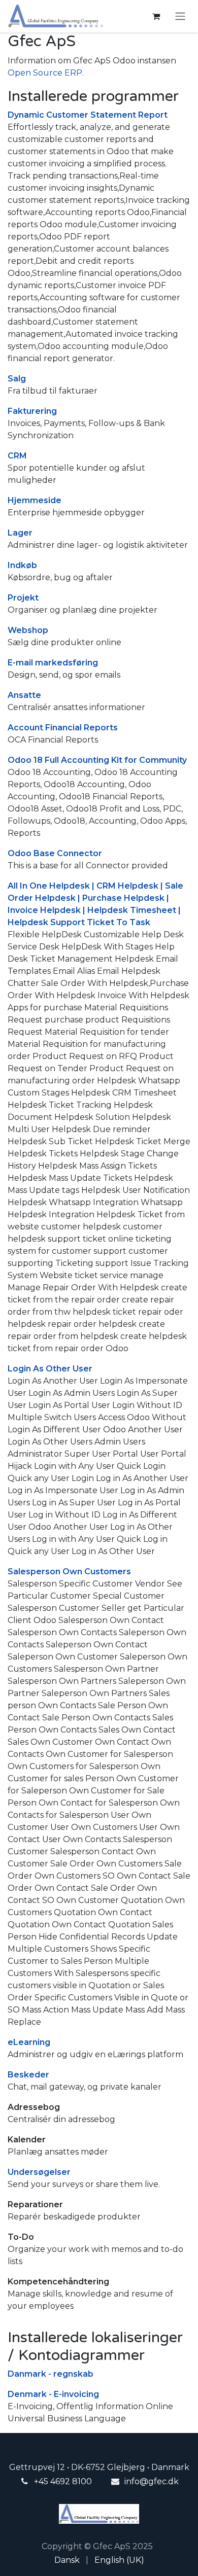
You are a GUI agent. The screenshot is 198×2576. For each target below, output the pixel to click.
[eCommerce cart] (156, 16)
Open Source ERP (45, 73)
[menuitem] (67, 2560)
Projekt (23, 598)
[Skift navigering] (180, 16)
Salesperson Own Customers (69, 1572)
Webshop (28, 630)
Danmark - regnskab (51, 2374)
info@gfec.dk (152, 2481)
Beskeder (28, 2075)
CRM (17, 456)
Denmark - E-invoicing (53, 2394)
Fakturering (32, 411)
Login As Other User (50, 1369)
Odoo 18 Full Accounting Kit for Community (97, 760)
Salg (17, 379)
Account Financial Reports (63, 728)
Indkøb (22, 565)
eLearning (29, 2042)
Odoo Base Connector (55, 853)
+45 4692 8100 (63, 2481)
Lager (20, 533)
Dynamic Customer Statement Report (88, 115)
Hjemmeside (35, 500)
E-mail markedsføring (53, 663)
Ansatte (24, 695)
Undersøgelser (39, 2172)
